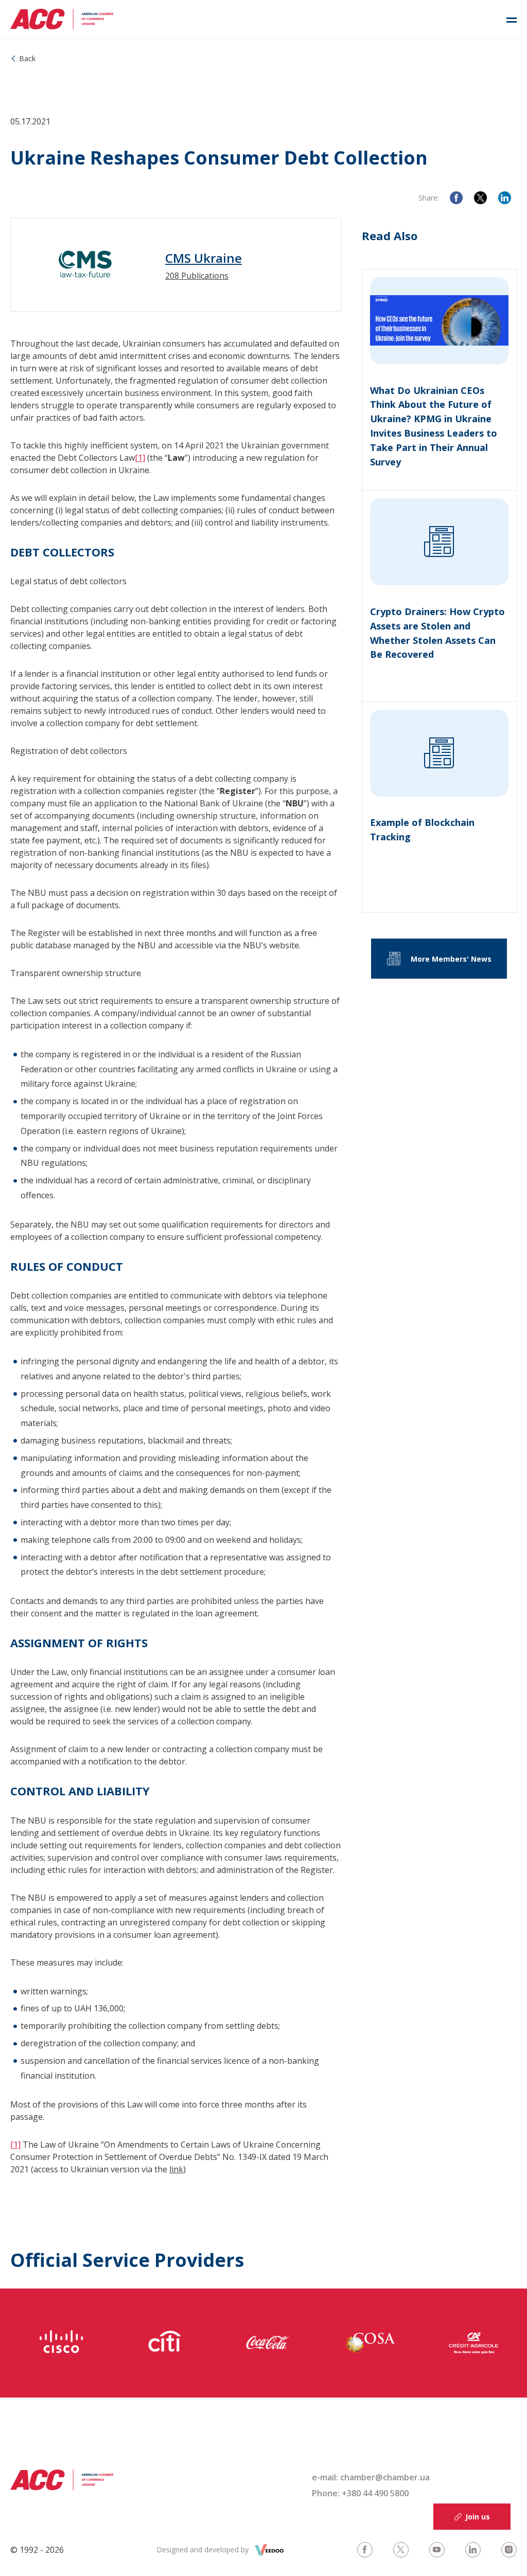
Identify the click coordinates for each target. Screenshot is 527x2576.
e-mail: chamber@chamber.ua (371, 2477)
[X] (480, 198)
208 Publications (197, 276)
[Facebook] (456, 198)
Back (27, 58)
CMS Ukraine (204, 258)
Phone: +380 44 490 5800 (360, 2493)
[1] (140, 458)
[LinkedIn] (505, 198)
